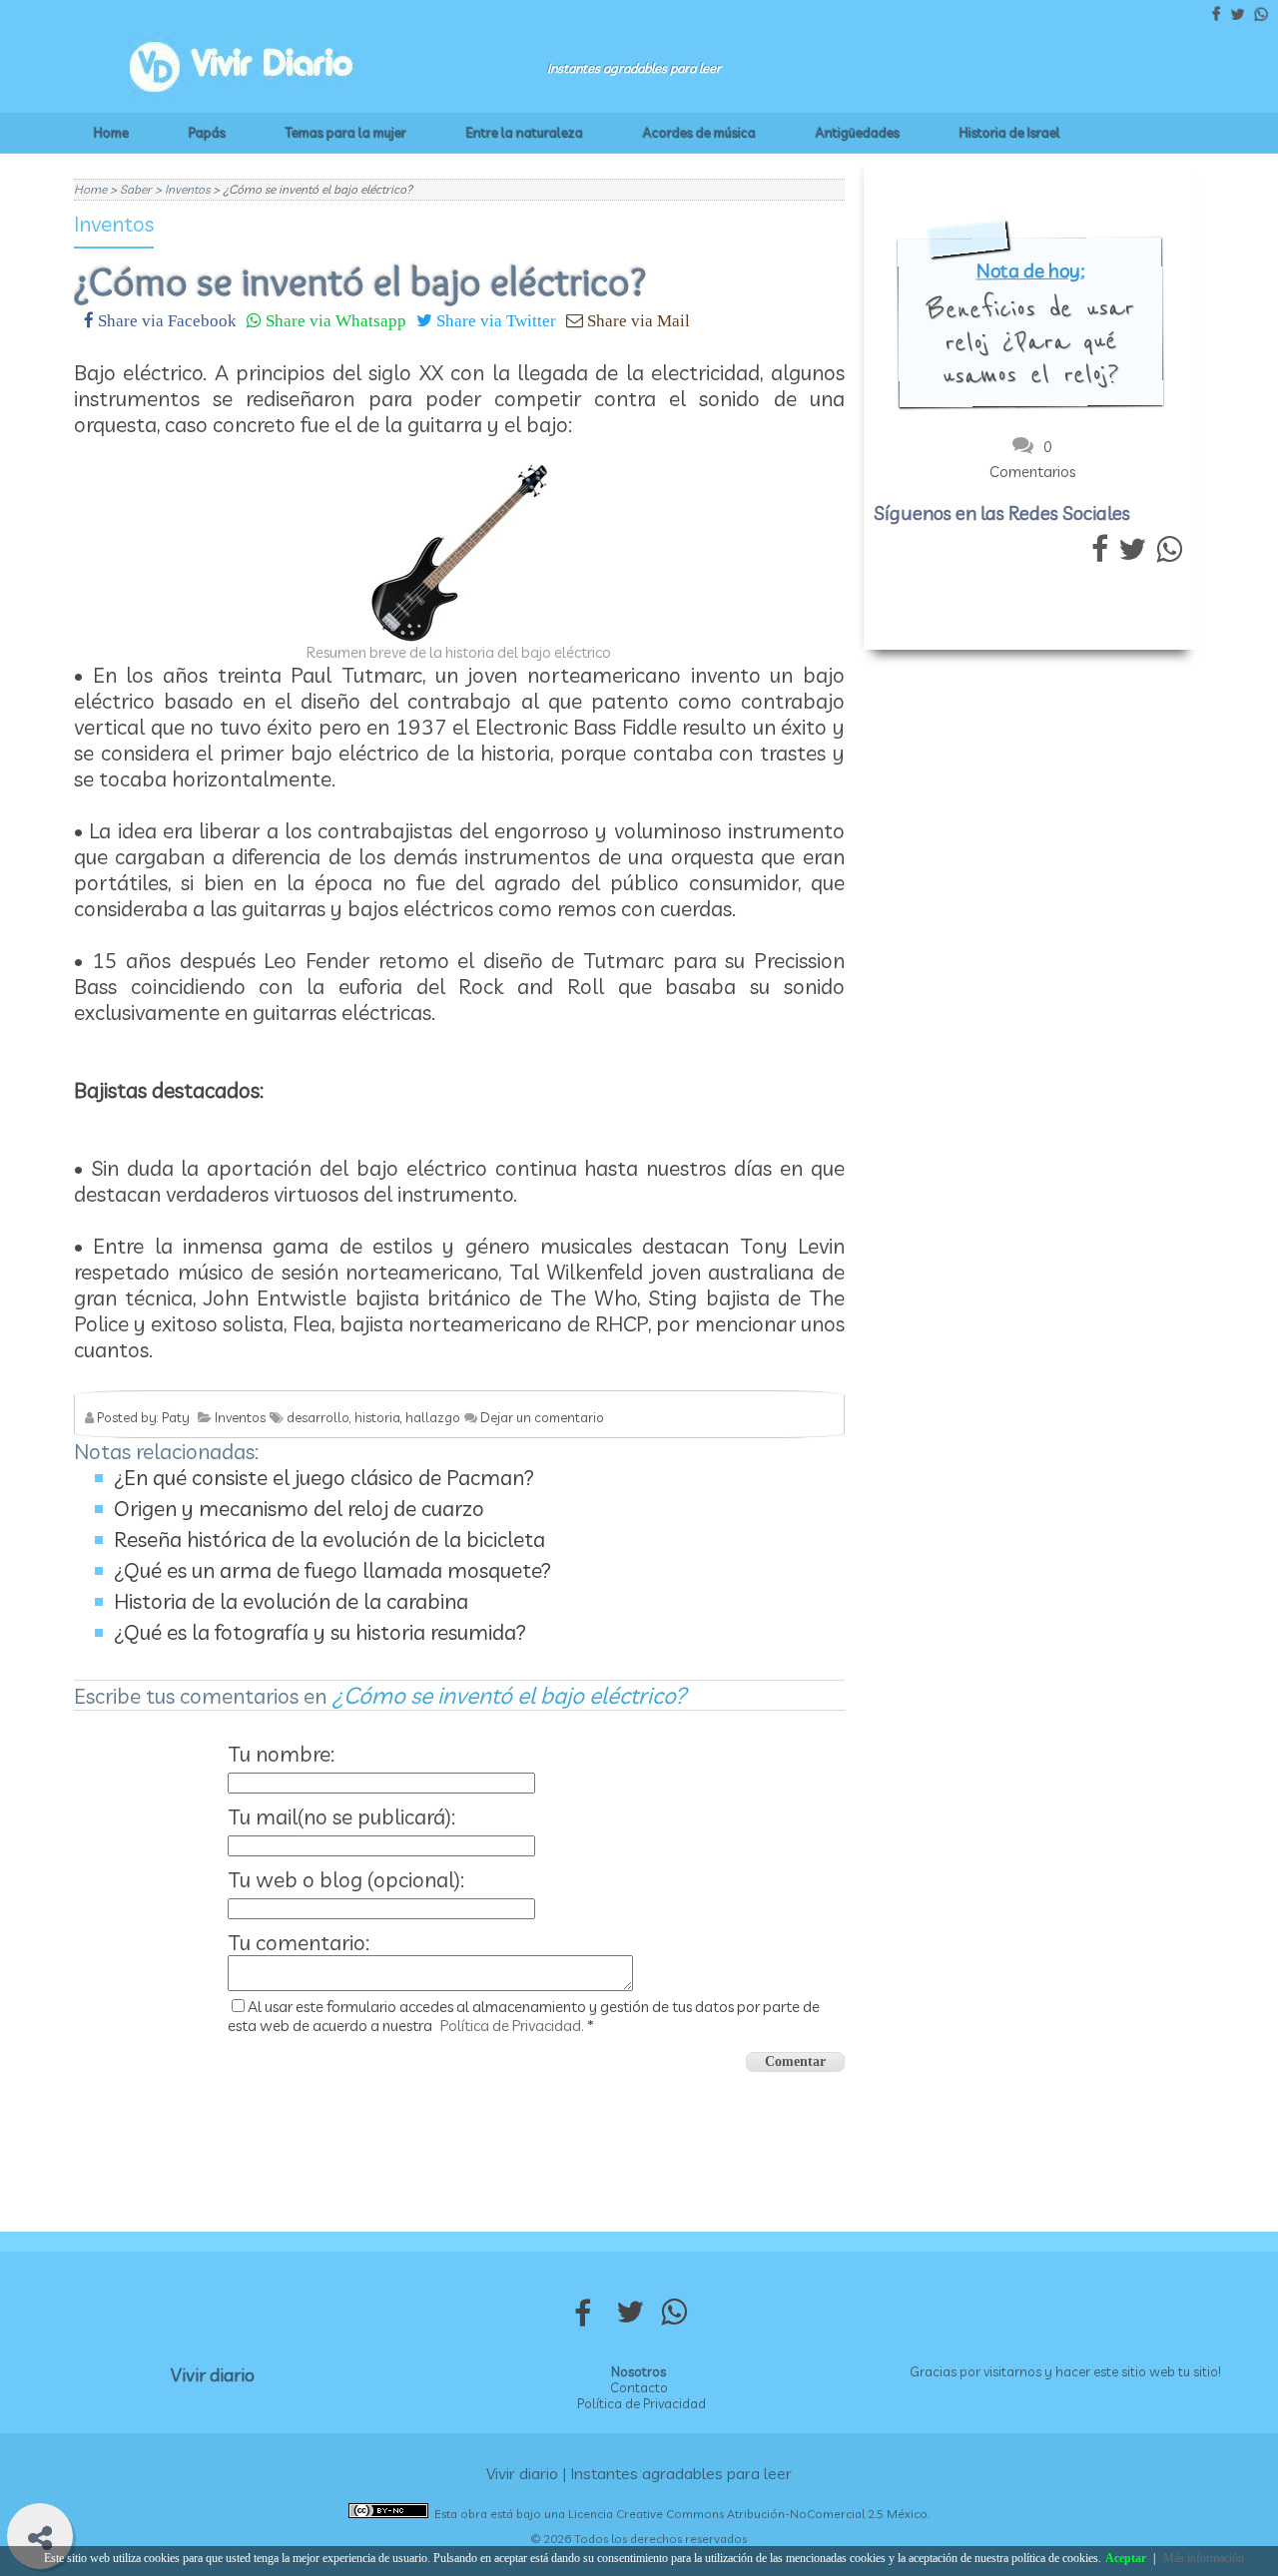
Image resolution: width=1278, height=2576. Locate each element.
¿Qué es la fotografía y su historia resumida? (320, 1632)
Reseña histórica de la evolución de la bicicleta (329, 1539)
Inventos (114, 224)
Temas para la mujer (346, 133)
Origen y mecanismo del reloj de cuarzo (299, 1508)
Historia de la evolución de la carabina (291, 1601)
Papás (207, 133)
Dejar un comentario (542, 1417)
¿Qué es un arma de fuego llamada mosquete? (332, 1570)
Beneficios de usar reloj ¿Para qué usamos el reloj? (1030, 342)
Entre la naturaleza (525, 133)
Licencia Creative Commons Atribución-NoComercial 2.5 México (748, 2514)
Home (111, 133)
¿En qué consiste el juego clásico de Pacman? (324, 1477)
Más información (1204, 2558)
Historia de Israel (1010, 133)
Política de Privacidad (641, 2403)
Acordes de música (699, 133)
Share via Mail (637, 320)
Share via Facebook (165, 320)
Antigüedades (858, 133)
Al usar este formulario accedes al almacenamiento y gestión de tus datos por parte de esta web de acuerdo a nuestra (524, 2016)
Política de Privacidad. (512, 2026)
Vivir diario (213, 2375)
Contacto (639, 2387)
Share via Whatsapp (334, 320)
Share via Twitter (494, 320)
